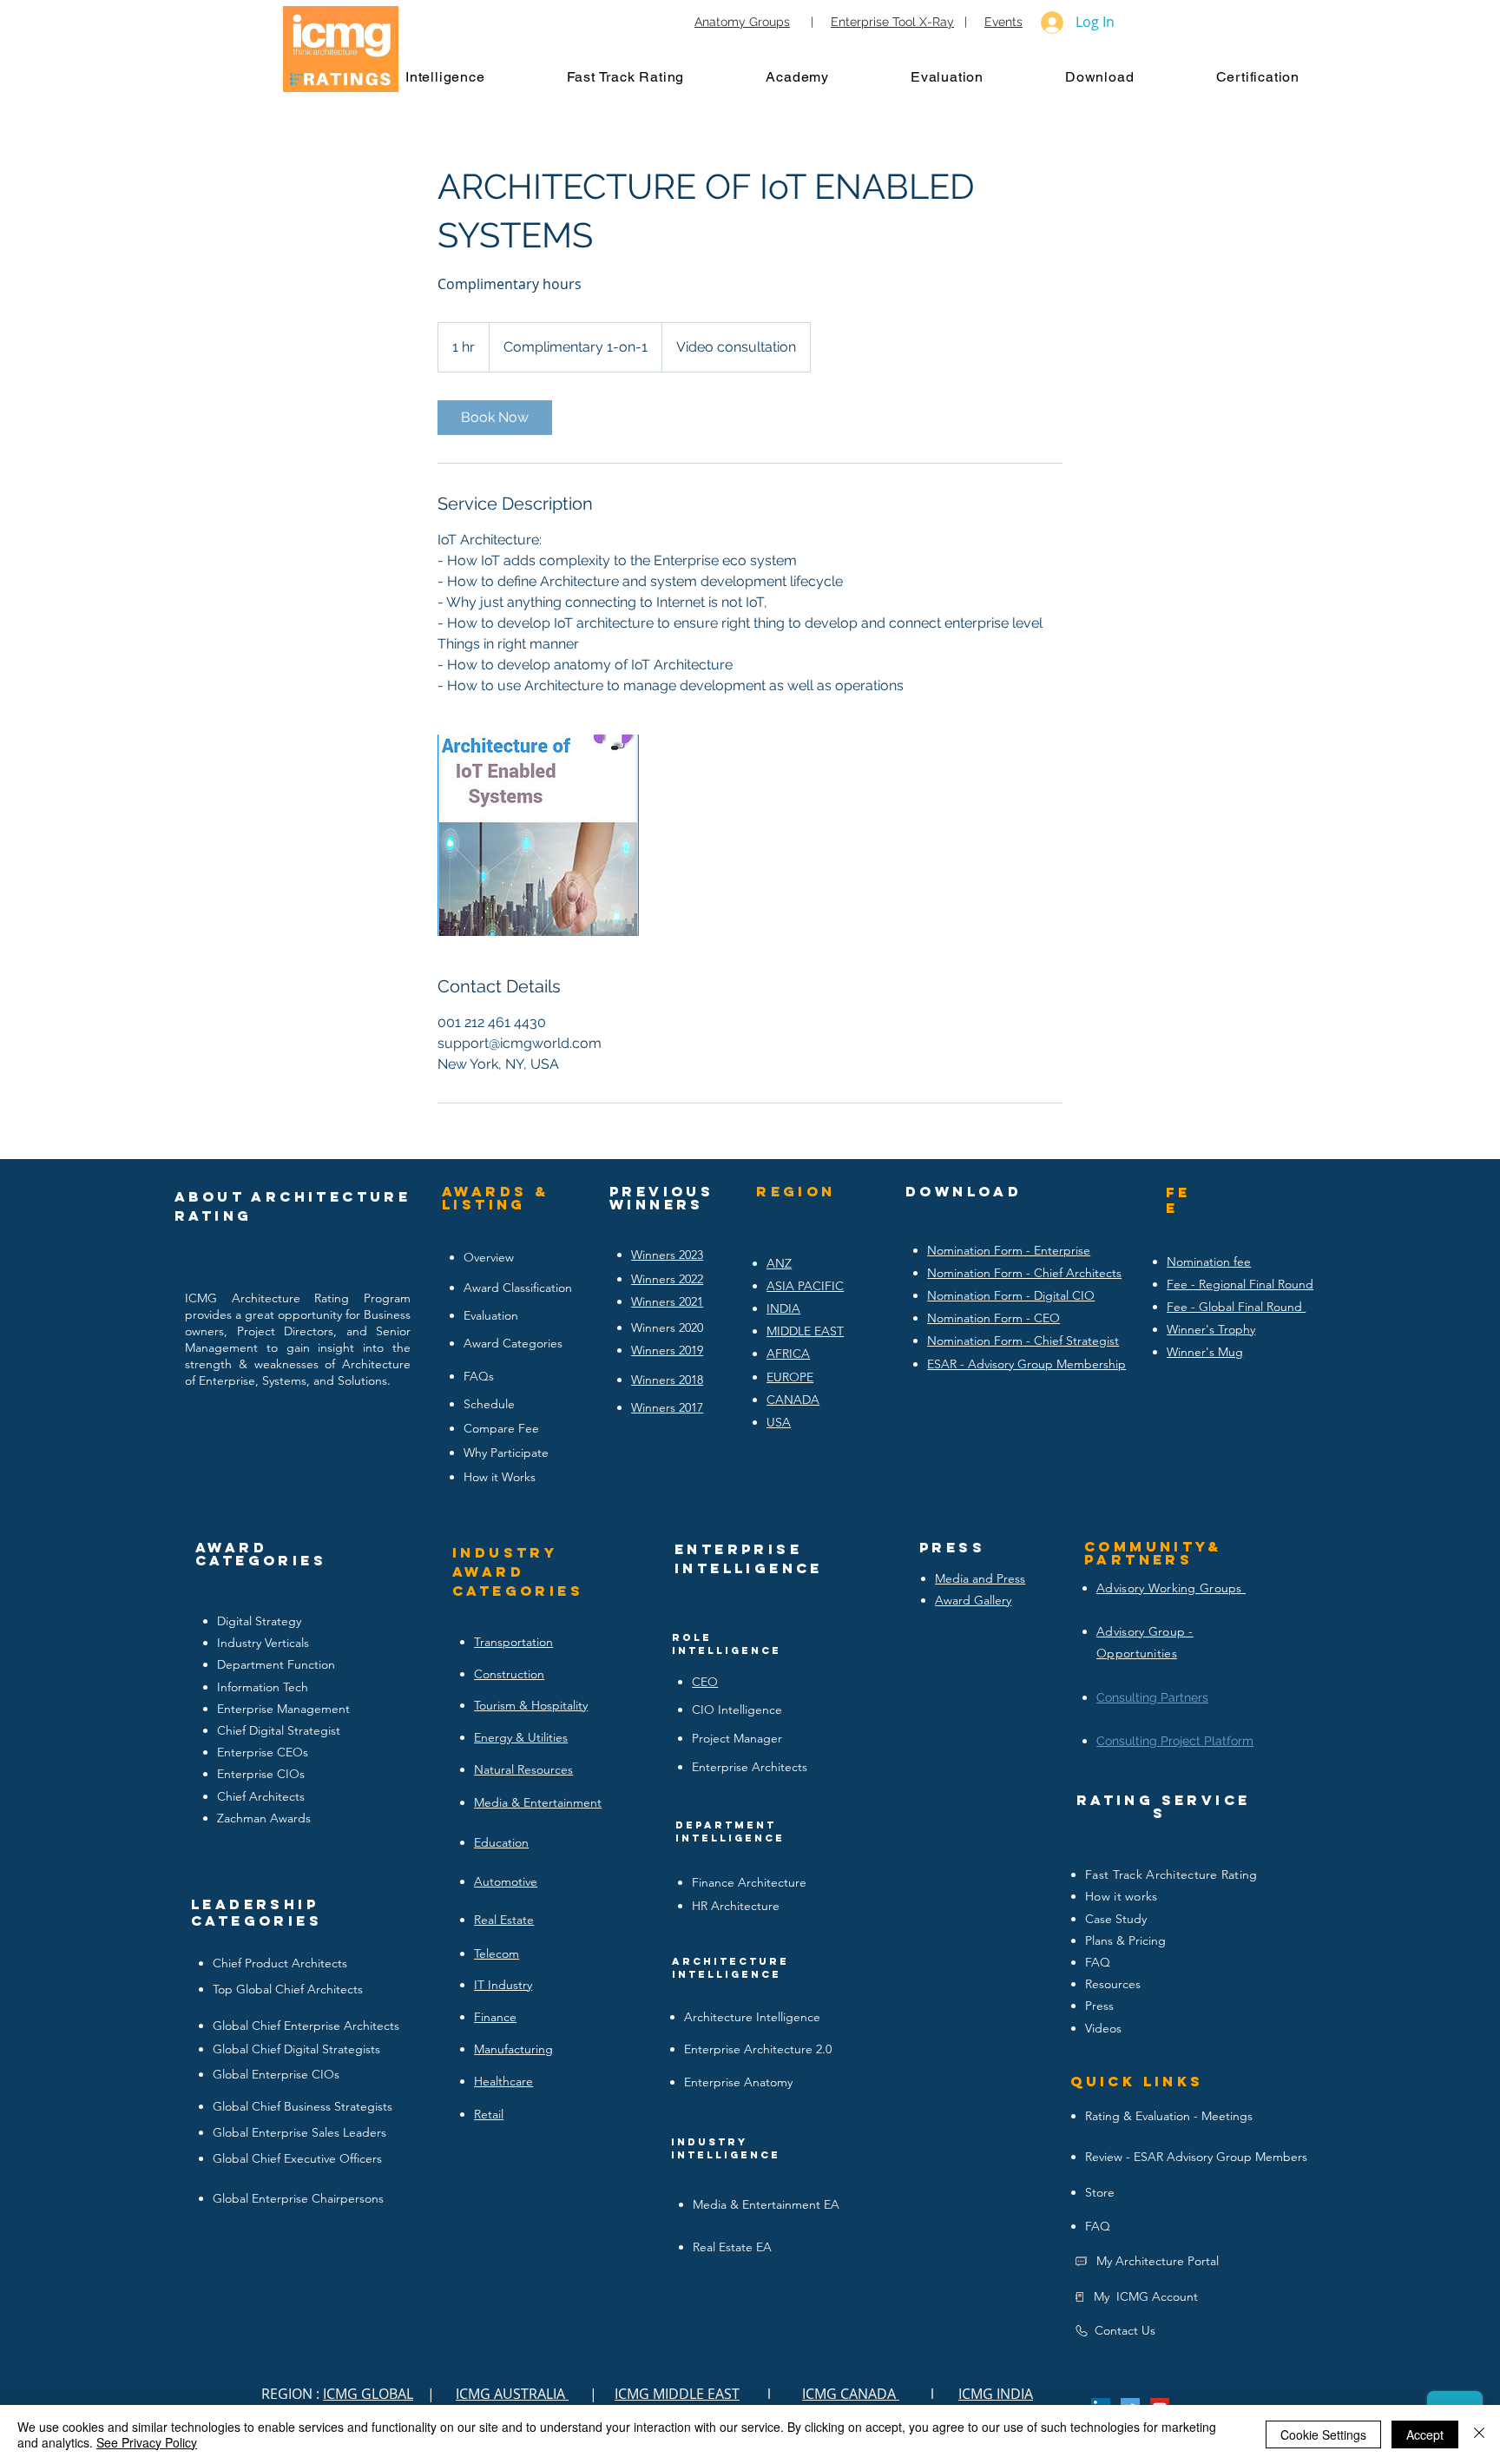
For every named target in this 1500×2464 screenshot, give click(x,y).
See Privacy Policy (147, 2442)
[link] (495, 418)
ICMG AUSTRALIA (512, 2394)
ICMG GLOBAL (368, 2394)
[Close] (1479, 2434)
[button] (463, 76)
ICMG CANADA (851, 2394)
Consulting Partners (1152, 1697)
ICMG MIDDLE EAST (677, 2394)
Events (1003, 22)
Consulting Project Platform (1175, 1741)
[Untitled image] (538, 835)
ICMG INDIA (996, 2394)
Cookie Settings (1323, 2434)
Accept (1425, 2434)
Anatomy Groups (742, 22)
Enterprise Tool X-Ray (892, 22)
